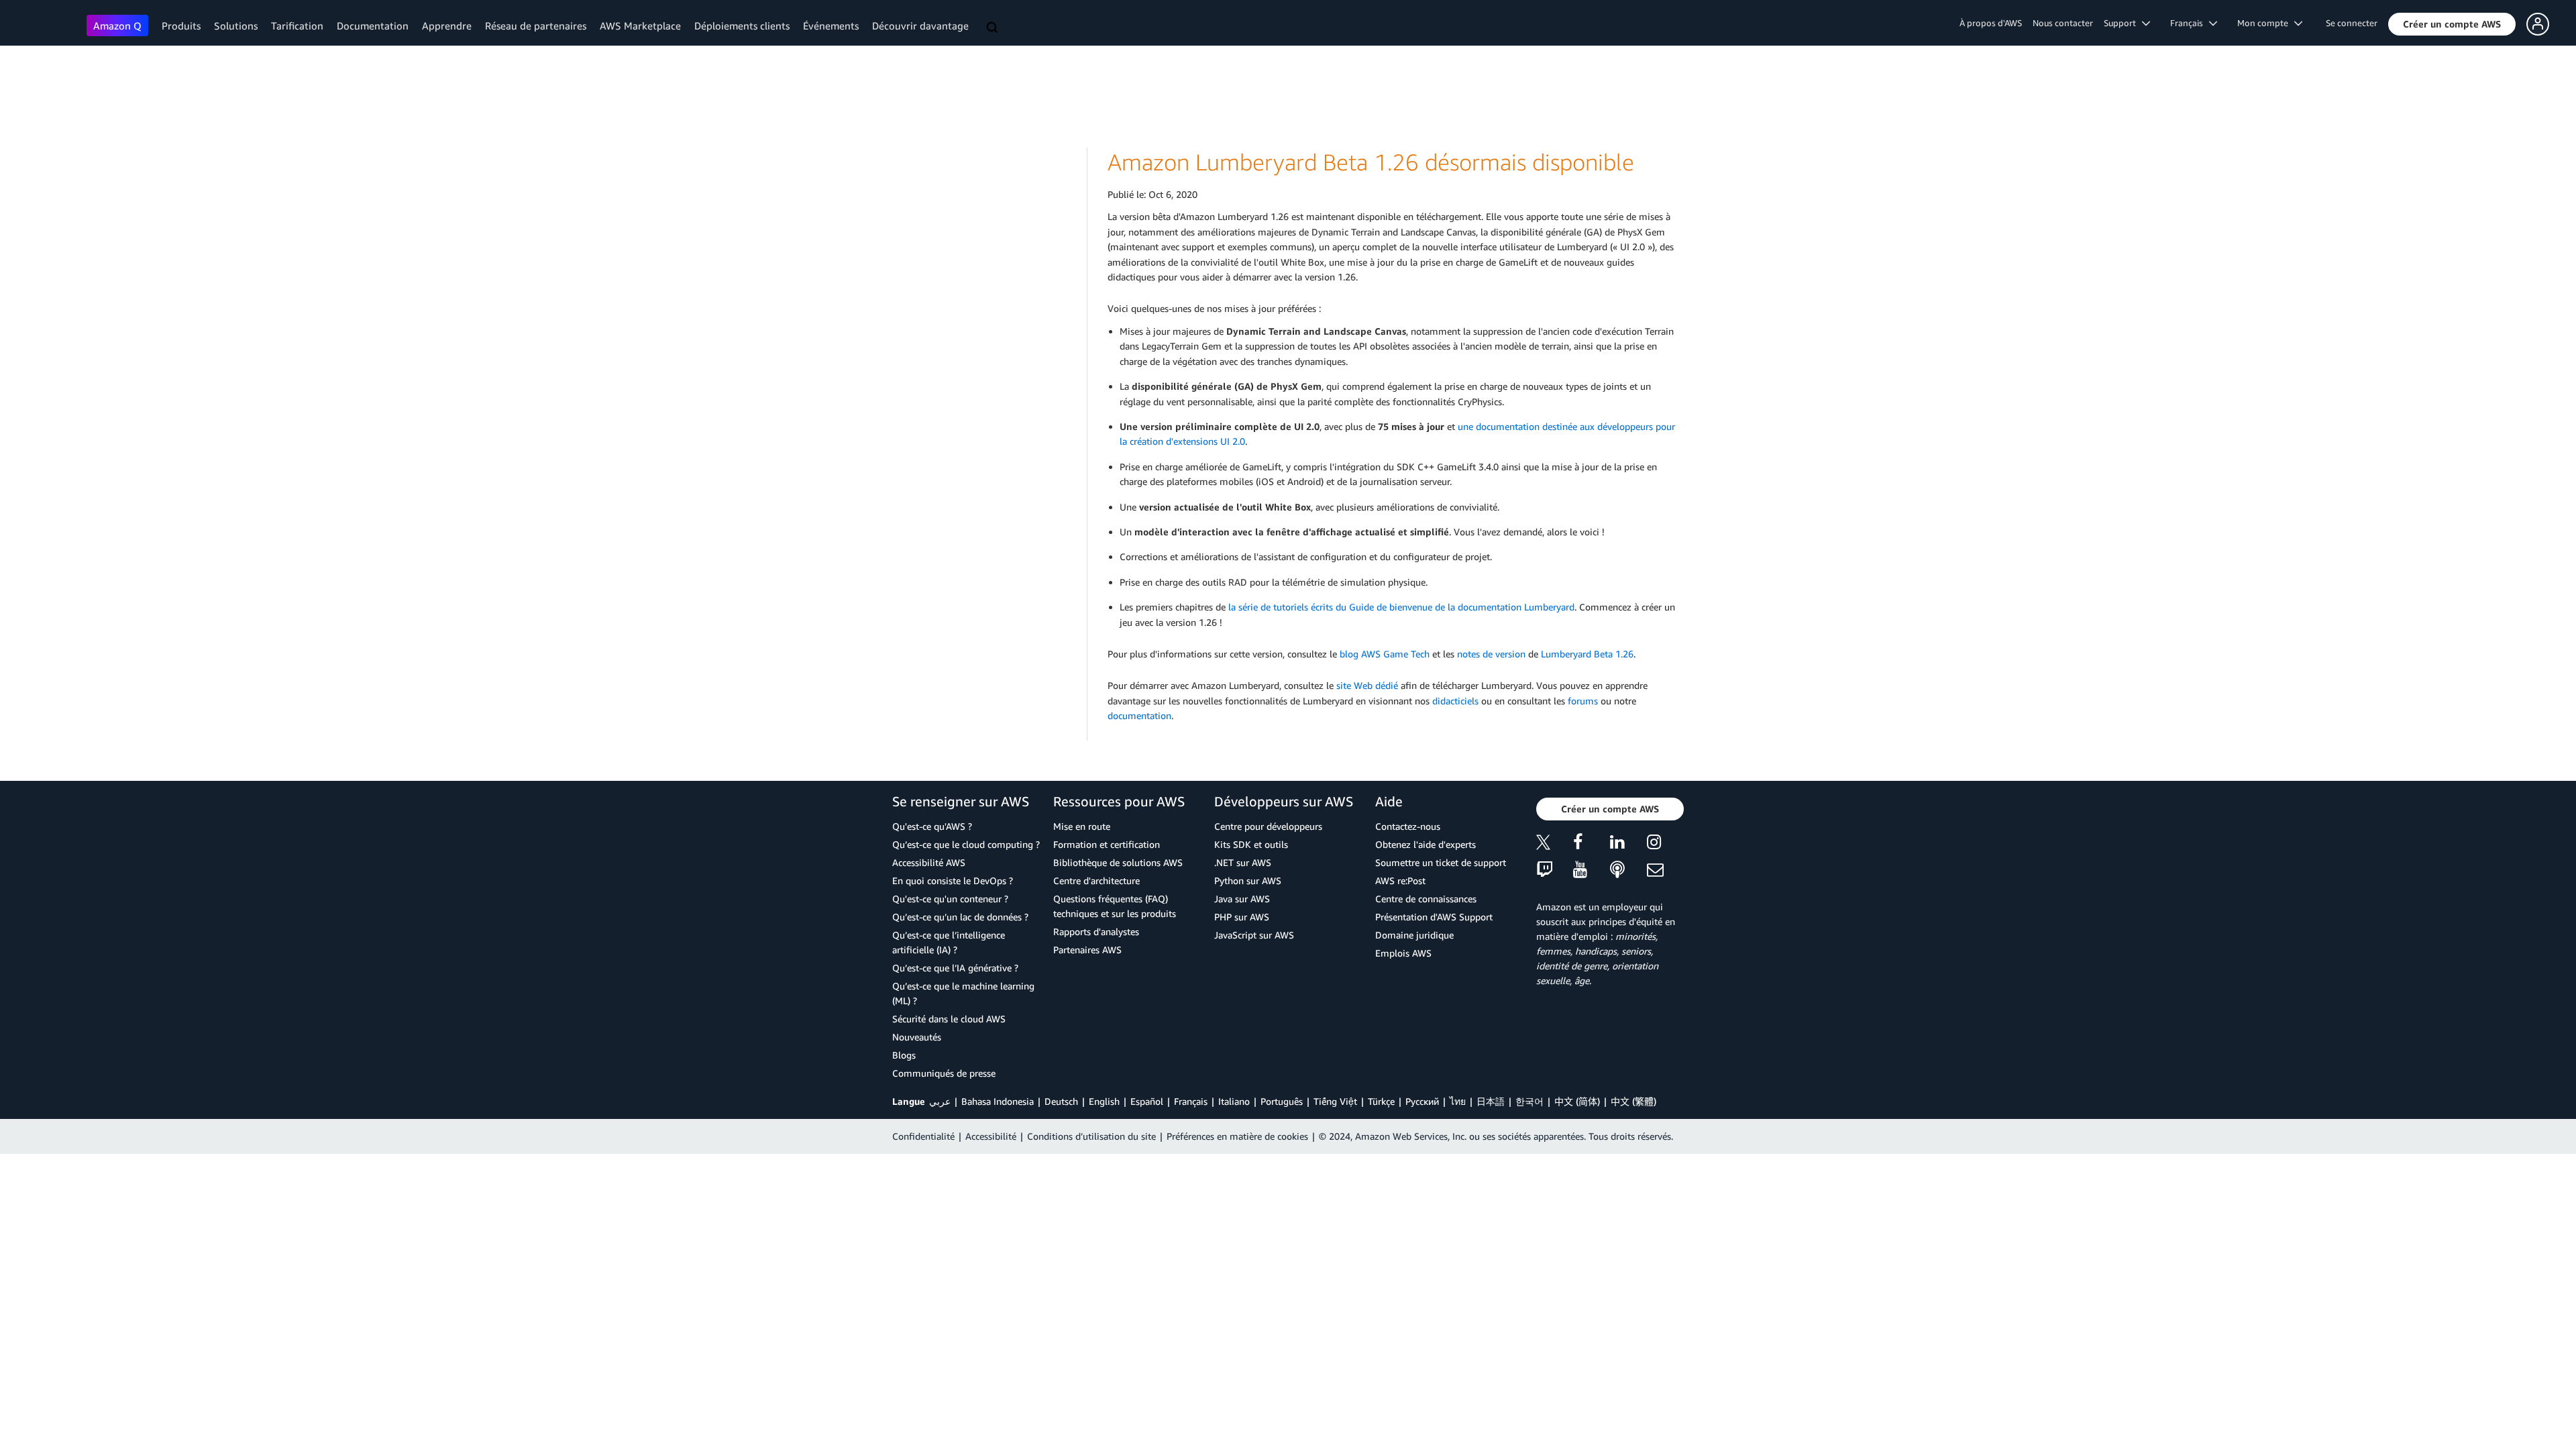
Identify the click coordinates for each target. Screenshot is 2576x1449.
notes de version (1491, 654)
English (1104, 1101)
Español (1147, 1101)
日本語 (1491, 1101)
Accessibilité (991, 1136)
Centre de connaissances (1426, 899)
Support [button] (2123, 23)
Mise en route (1082, 826)
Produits (181, 25)
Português (1282, 1101)
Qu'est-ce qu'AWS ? (932, 826)
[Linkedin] (1628, 844)
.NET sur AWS (1243, 862)
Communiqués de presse (944, 1073)
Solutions (236, 25)
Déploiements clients (742, 25)
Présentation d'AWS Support (1434, 917)
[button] (2452, 24)
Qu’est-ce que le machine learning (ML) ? (963, 993)
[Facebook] (1592, 844)
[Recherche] (994, 28)
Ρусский (1422, 1101)
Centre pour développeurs (1268, 826)
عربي (940, 1101)
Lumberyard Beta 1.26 (1587, 654)
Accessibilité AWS (929, 862)
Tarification (297, 25)
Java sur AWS (1242, 899)
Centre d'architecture (1096, 880)
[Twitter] (1555, 844)
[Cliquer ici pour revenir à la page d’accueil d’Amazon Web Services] (47, 24)
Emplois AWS (1403, 953)
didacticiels (1455, 701)
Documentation (373, 25)
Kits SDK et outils (1251, 844)
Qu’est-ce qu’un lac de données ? (960, 917)
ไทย (1458, 1101)
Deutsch (1061, 1101)
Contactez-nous (1408, 826)
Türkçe (1381, 1101)
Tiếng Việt (1335, 1101)
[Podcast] (1628, 870)
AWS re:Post (1400, 880)
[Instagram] (1665, 844)
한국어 (1529, 1101)
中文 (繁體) (1633, 1101)
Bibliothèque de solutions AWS (1118, 862)
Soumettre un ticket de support (1441, 862)
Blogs (904, 1055)
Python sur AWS (1248, 880)
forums (1583, 701)
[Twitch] (1555, 870)
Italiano (1234, 1101)
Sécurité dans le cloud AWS (949, 1019)
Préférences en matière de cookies (1237, 1136)
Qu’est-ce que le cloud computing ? (966, 844)
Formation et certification (1107, 844)
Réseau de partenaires (536, 25)
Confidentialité (923, 1136)
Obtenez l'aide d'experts (1426, 844)
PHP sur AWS (1242, 917)
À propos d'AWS (1991, 23)
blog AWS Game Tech (1385, 654)
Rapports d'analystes (1096, 931)
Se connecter (2352, 23)
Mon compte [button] (2266, 23)
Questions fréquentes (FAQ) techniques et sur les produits (1115, 906)
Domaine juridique (1414, 935)
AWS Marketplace (640, 25)
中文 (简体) (1577, 1101)
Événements (831, 25)
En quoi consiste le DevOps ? (953, 880)
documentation (1139, 715)
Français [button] (2190, 23)
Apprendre (447, 25)
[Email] (1665, 870)
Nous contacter (2063, 23)
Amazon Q (117, 25)
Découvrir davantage (920, 25)
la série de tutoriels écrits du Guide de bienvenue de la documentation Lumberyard (1401, 607)
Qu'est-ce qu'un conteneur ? (950, 899)
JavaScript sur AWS (1254, 935)
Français (1191, 1101)
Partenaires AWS (1087, 950)
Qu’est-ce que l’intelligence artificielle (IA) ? (949, 942)
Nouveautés (917, 1037)
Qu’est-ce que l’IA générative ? (955, 968)
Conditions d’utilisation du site (1091, 1136)
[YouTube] (1592, 870)
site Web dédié (1367, 685)
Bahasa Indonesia (998, 1101)
